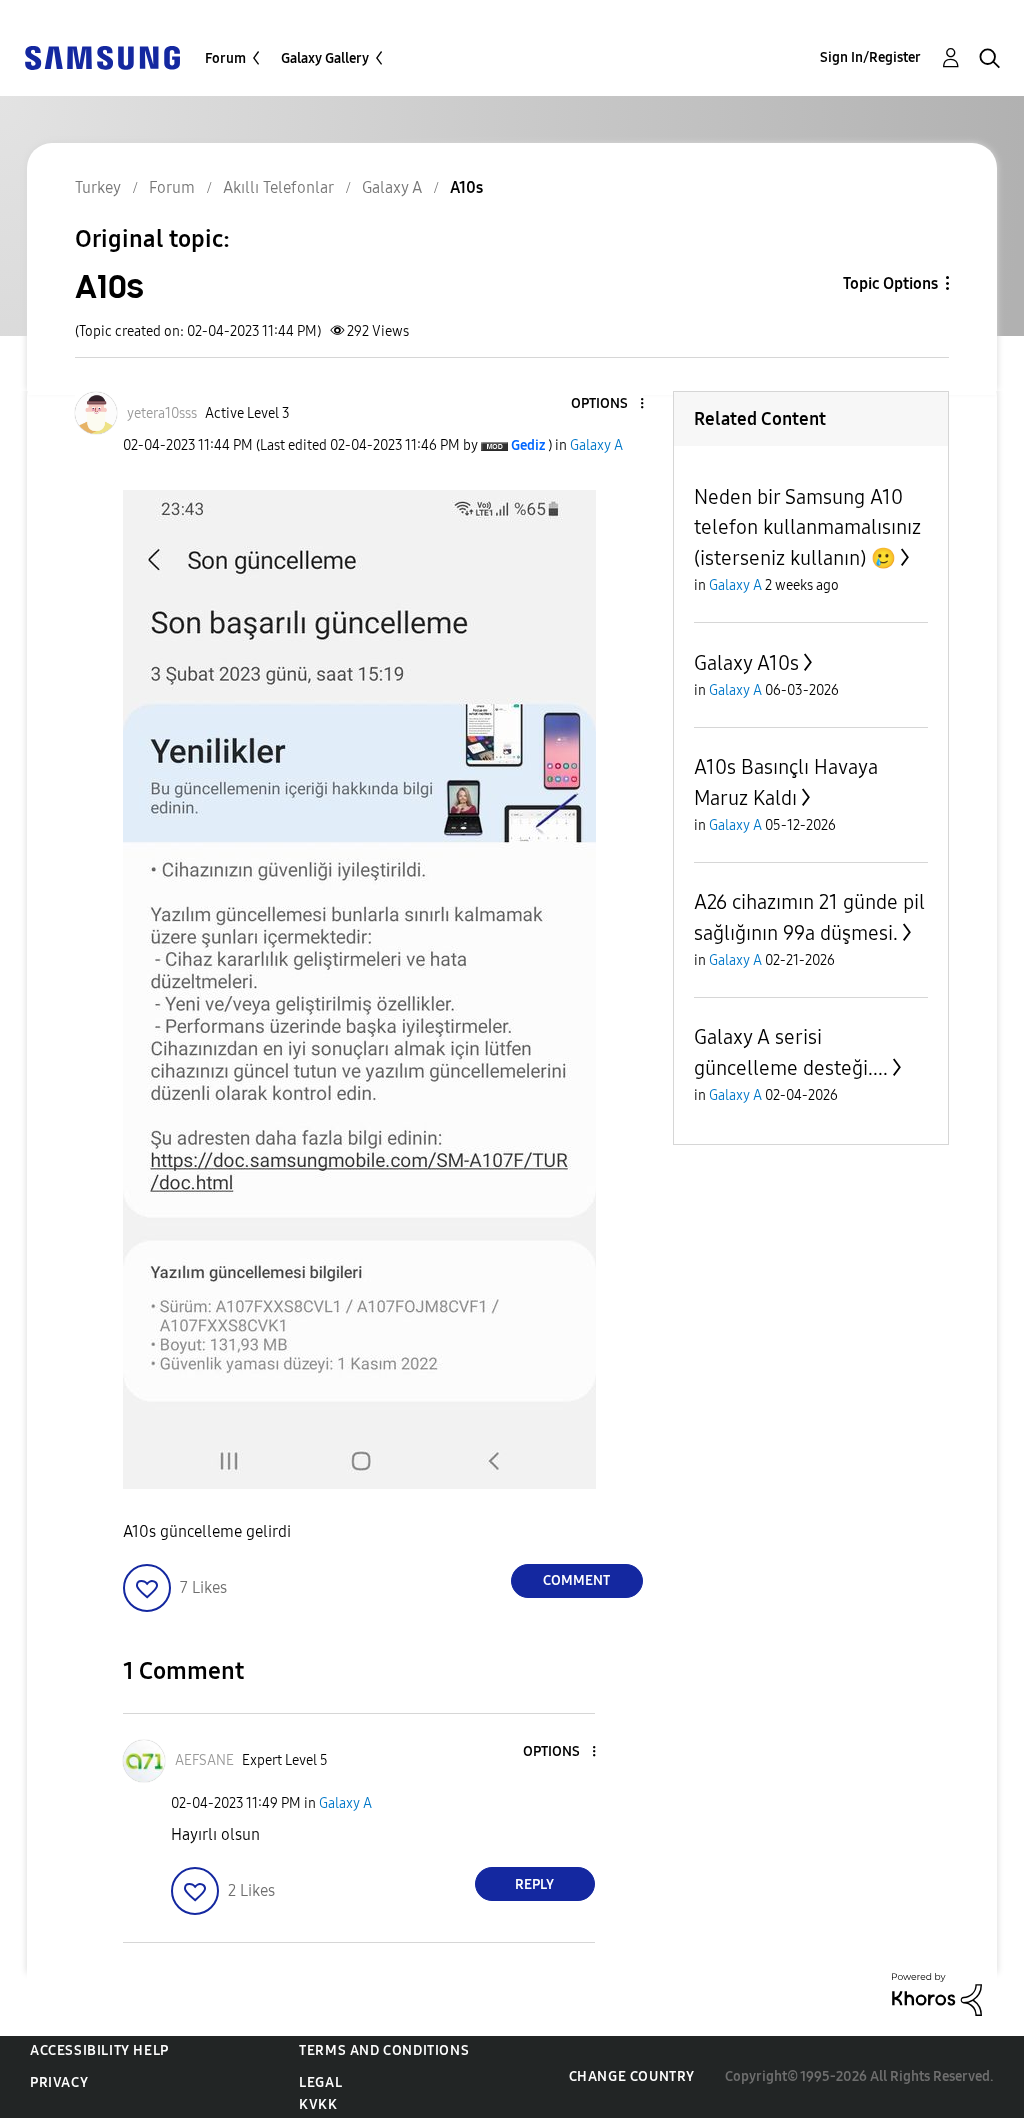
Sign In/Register (870, 57)
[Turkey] (102, 56)
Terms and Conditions (384, 2050)
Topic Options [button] (890, 283)
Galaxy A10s (746, 663)
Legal (320, 2082)
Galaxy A (596, 445)
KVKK (318, 2104)
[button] (608, 404)
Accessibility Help (99, 2050)
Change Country (632, 2076)
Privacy (59, 2082)
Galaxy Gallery (325, 58)
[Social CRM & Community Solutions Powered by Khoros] (937, 1993)
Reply (534, 1884)
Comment (576, 1580)
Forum (225, 58)
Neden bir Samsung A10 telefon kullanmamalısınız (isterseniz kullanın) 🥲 (807, 527)
